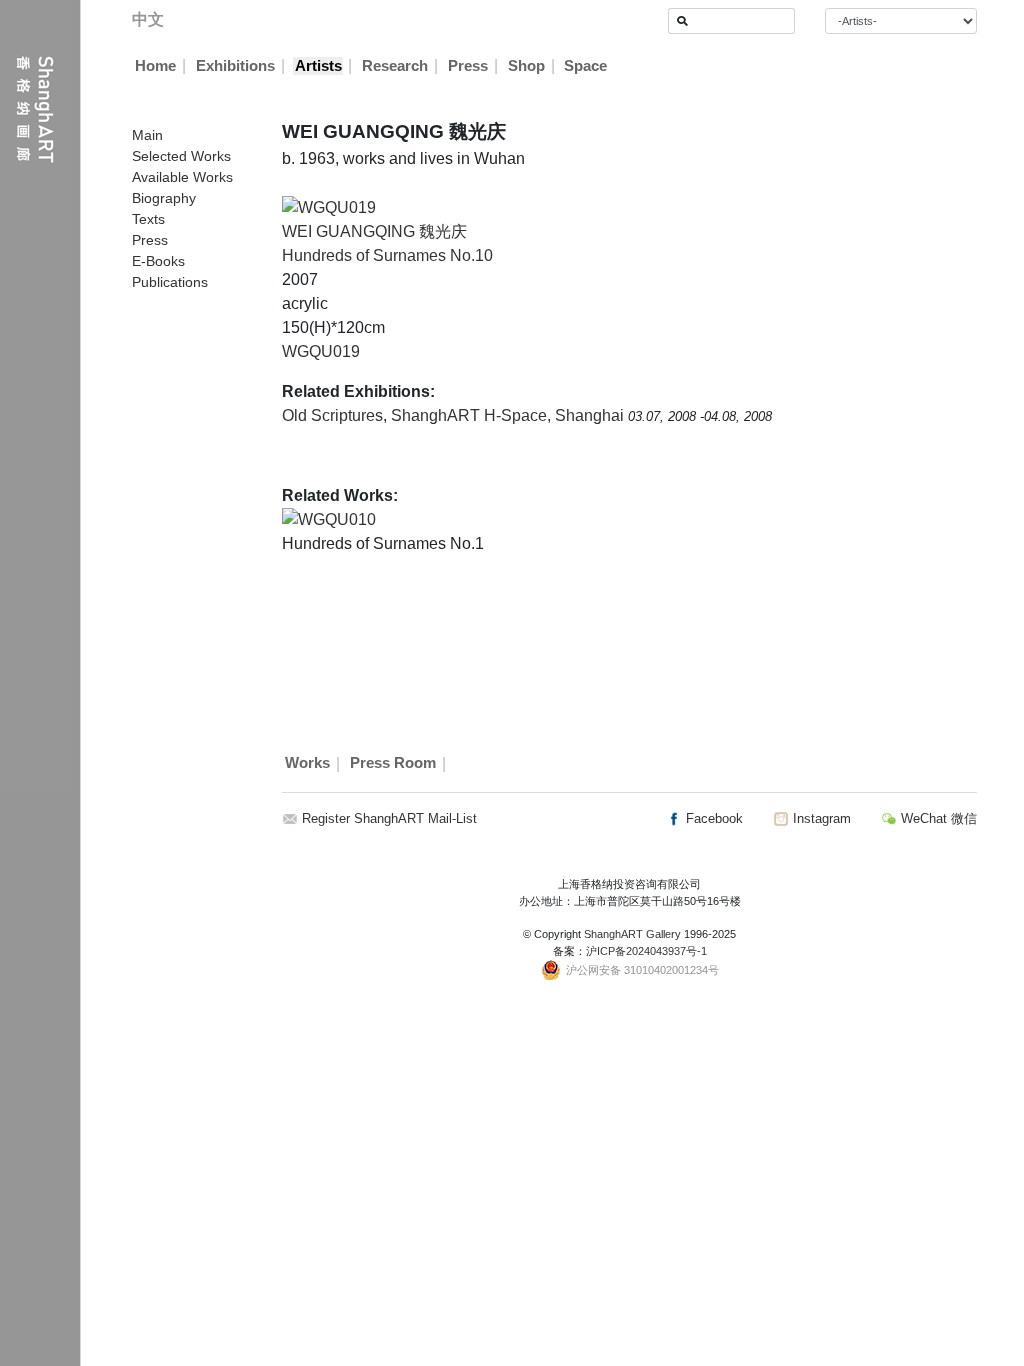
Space (585, 66)
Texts (148, 219)
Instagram (820, 818)
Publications (170, 282)
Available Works (182, 177)
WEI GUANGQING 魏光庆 (374, 231)
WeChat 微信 (937, 818)
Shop (526, 66)
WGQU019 (321, 351)
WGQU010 (337, 519)
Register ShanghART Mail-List (389, 818)
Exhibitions (235, 66)
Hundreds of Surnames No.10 (387, 255)
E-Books (158, 261)
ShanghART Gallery (632, 934)
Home (155, 66)
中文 (148, 19)
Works (307, 764)
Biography (164, 198)
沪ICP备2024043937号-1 (646, 951)
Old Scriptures (332, 415)
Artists (318, 66)
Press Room (393, 764)
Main (147, 135)
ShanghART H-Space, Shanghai (509, 415)
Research (395, 66)
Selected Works (181, 156)
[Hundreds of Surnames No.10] (329, 206)
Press (468, 66)
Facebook (712, 818)
